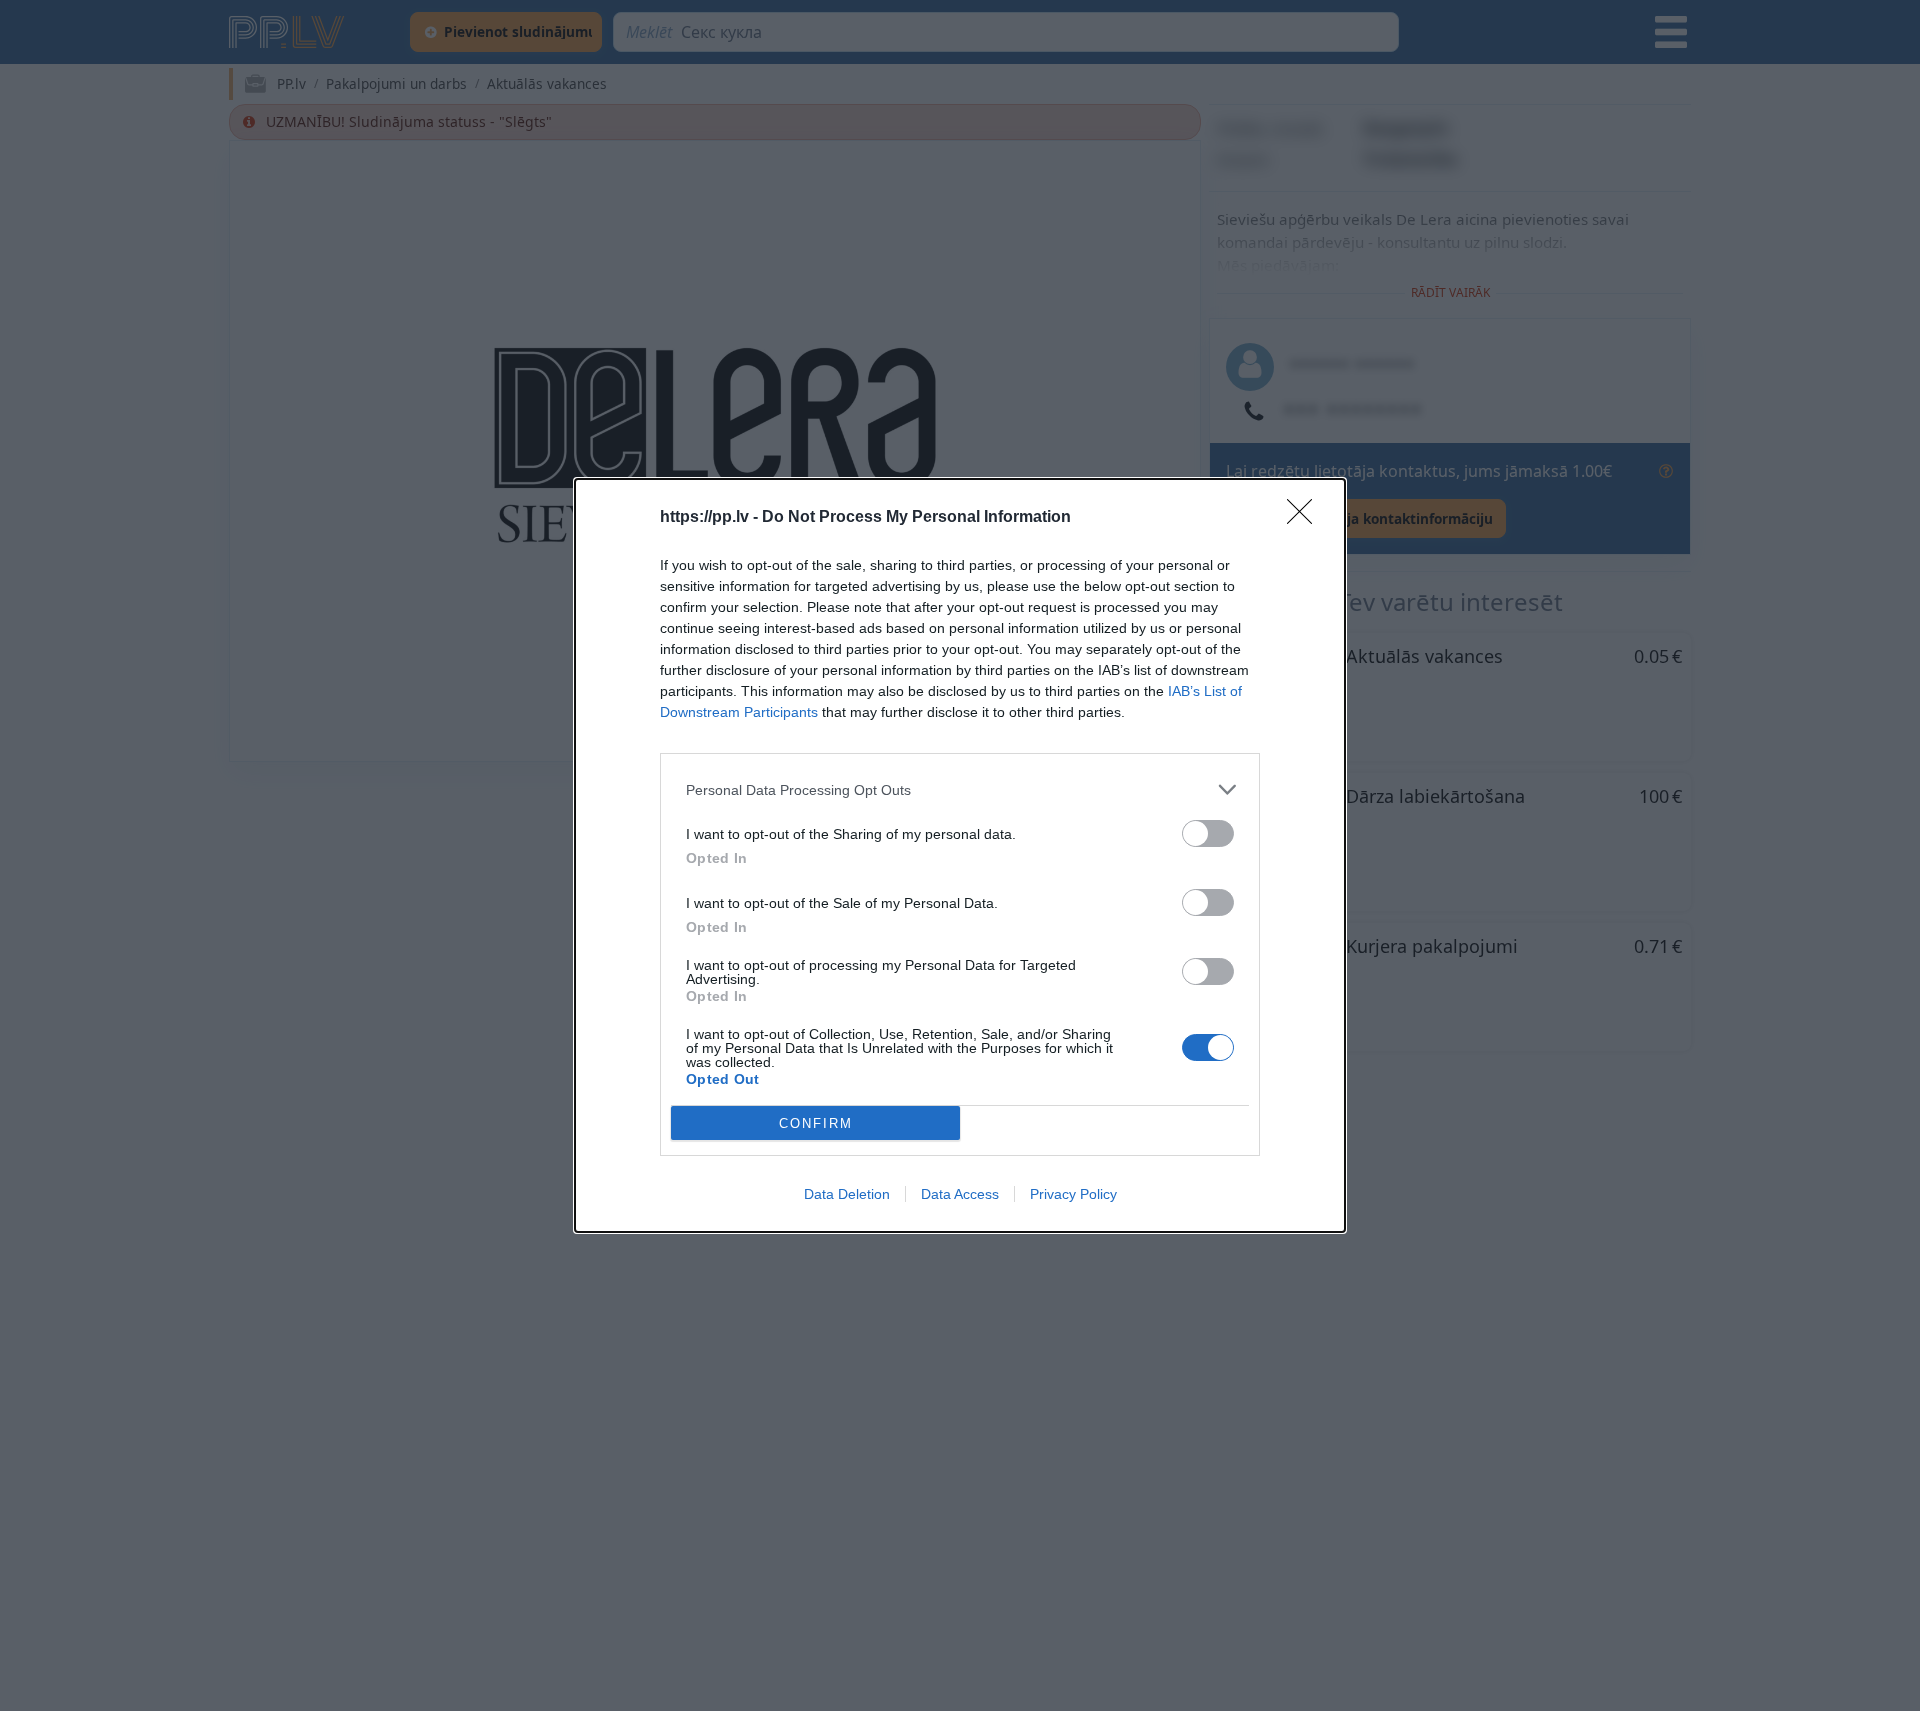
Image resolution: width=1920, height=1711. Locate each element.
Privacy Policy (1073, 1194)
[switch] (1208, 833)
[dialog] (960, 855)
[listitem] (960, 789)
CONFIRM (816, 1123)
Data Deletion (847, 1194)
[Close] (1306, 518)
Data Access (960, 1194)
